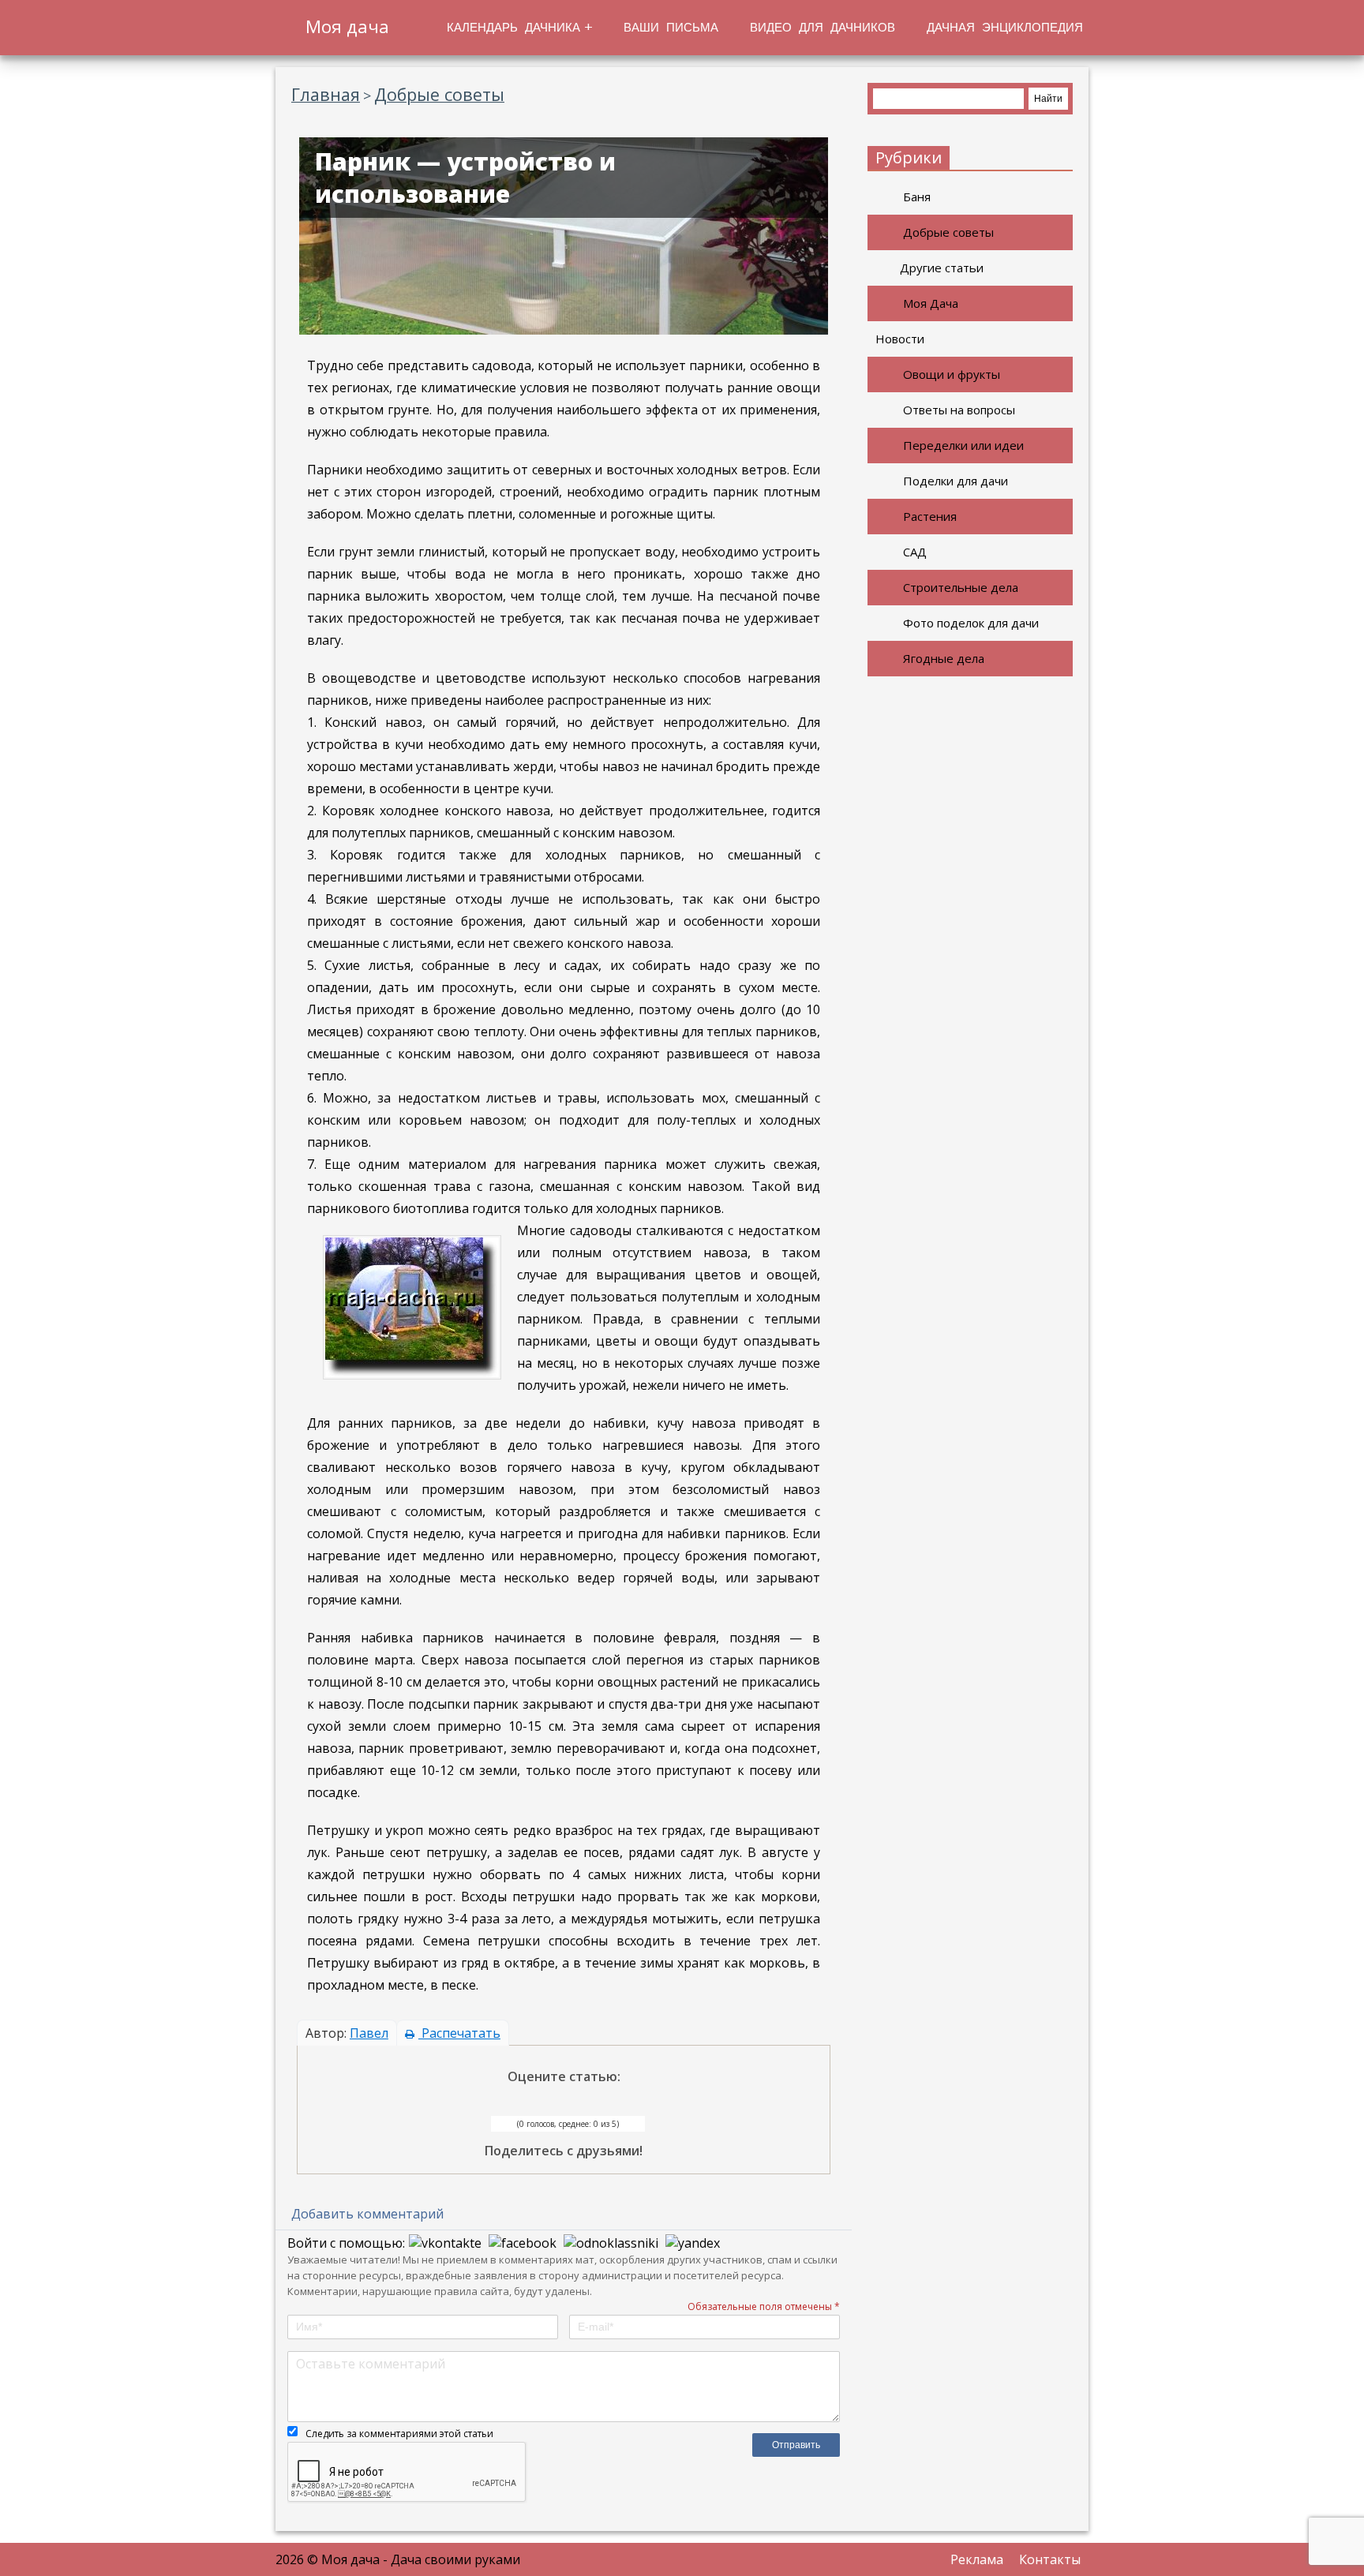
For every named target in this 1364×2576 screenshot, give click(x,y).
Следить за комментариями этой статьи (399, 2434)
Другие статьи (942, 268)
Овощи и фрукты (952, 374)
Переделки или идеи (963, 445)
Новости (900, 339)
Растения (930, 516)
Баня (917, 197)
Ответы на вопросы (959, 410)
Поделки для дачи (956, 481)
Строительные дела (961, 587)
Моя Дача (931, 303)
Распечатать (459, 2033)
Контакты (1050, 2559)
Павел (369, 2033)
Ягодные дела (944, 658)
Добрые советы (948, 232)
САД (915, 552)
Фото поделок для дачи (971, 623)
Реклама (977, 2559)
